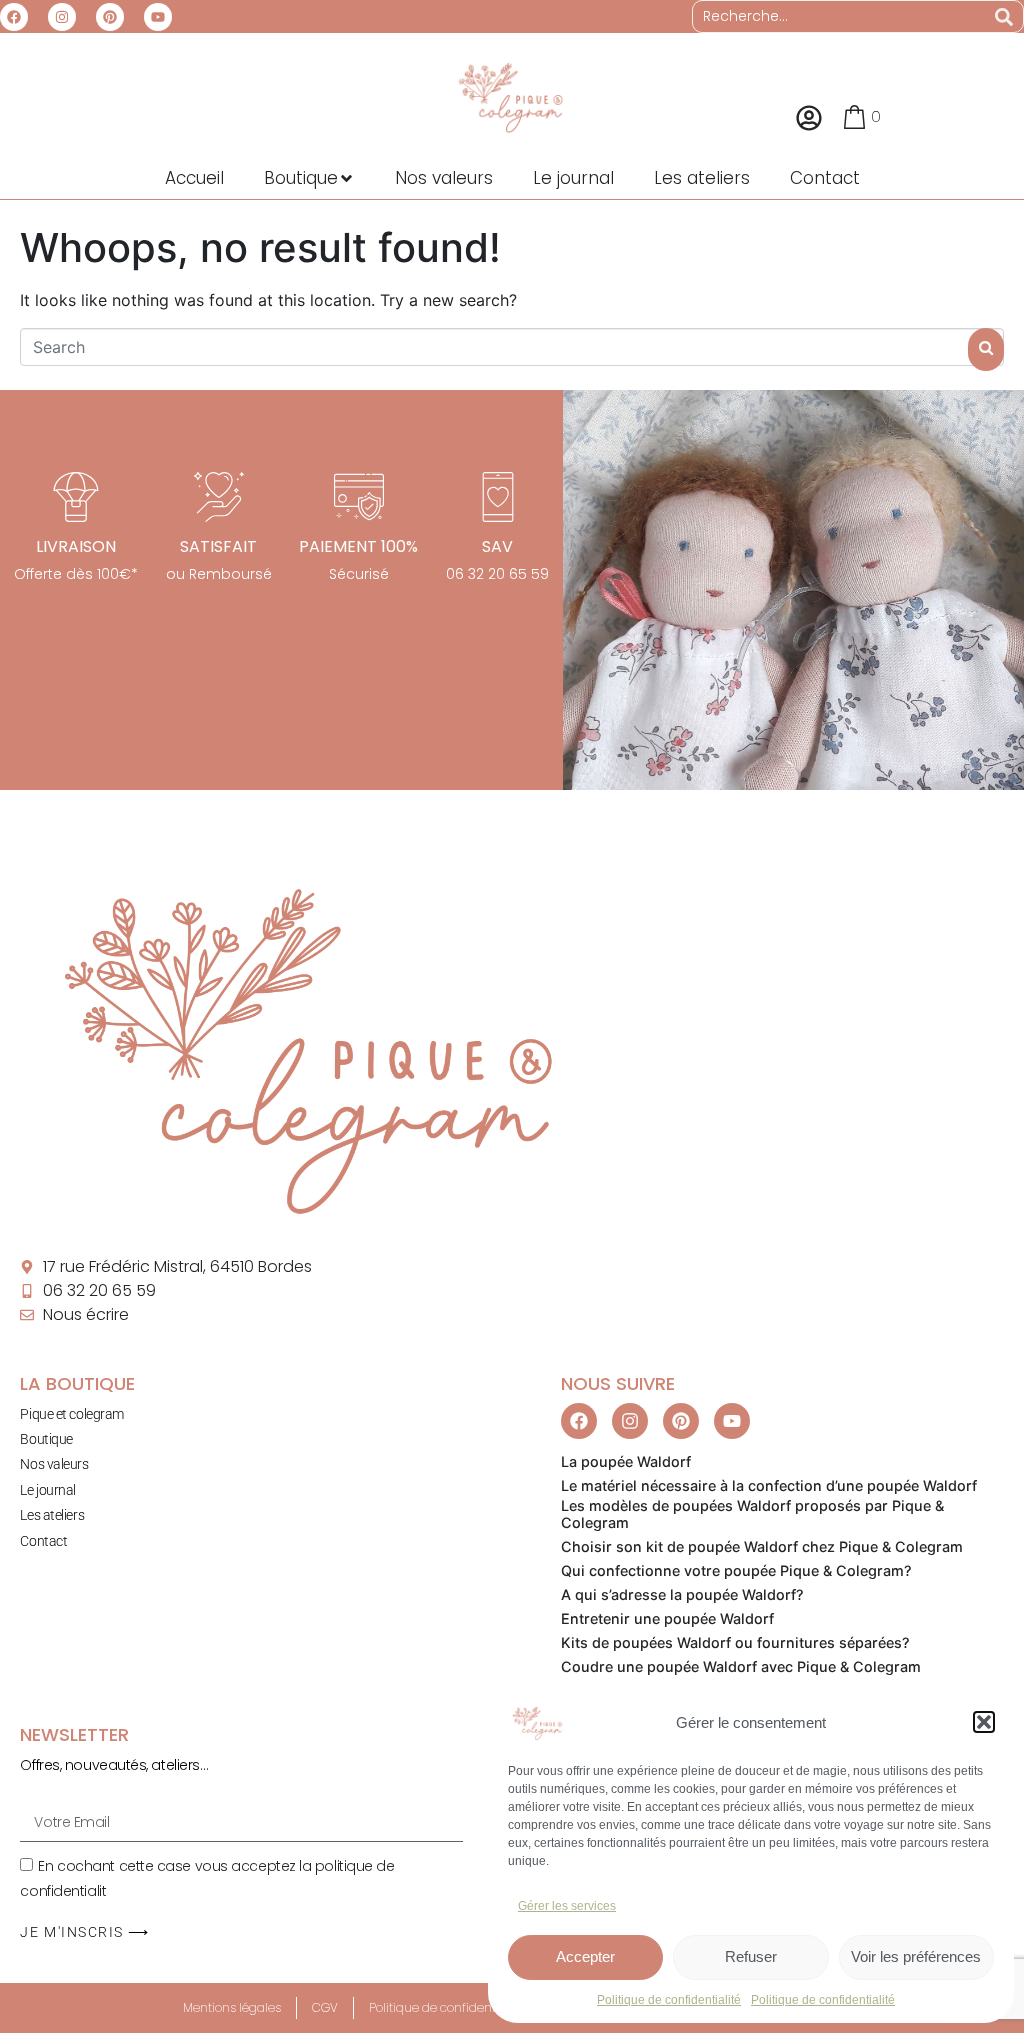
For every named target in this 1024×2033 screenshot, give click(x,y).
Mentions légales (232, 2007)
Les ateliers (52, 1515)
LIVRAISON (76, 546)
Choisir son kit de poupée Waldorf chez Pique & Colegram (762, 1546)
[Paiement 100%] (359, 497)
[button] (984, 1722)
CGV (325, 2007)
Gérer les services (567, 1906)
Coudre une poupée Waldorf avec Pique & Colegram (741, 1666)
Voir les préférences (916, 1956)
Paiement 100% (358, 546)
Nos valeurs (54, 1464)
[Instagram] (62, 17)
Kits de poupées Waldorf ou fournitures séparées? (735, 1642)
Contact (43, 1541)
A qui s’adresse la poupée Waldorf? (682, 1594)
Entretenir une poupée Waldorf (667, 1618)
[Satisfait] (219, 497)
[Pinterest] (110, 17)
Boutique (46, 1439)
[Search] (1004, 16)
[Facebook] (14, 17)
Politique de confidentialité (669, 2000)
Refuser (751, 1956)
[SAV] (498, 497)
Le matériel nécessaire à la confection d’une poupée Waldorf (769, 1485)
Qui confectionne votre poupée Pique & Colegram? (736, 1570)
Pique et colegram (71, 1414)
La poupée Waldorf (626, 1461)
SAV (497, 546)
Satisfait (218, 546)
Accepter (585, 1956)
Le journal (48, 1490)
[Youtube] (158, 17)
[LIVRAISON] (76, 497)
